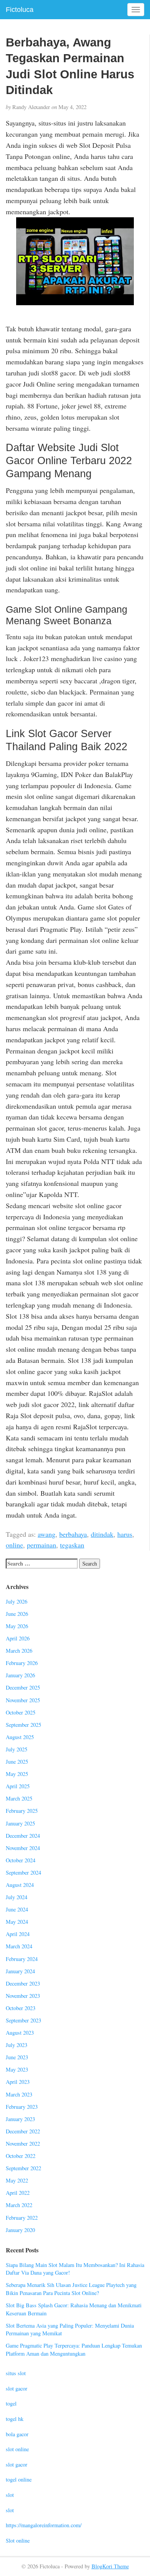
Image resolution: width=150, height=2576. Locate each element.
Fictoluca (20, 10)
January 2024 (20, 1971)
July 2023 (17, 2045)
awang (47, 1534)
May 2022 (17, 2180)
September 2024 (23, 1872)
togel (11, 2403)
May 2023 (17, 2069)
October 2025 (21, 1712)
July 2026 (17, 1601)
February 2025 (22, 1811)
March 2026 (19, 1651)
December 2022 (23, 2131)
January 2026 (20, 1675)
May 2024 (17, 1922)
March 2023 (19, 2094)
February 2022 (22, 2218)
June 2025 (17, 1762)
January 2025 (20, 1823)
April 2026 (18, 1638)
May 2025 (17, 1774)
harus (125, 1534)
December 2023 (23, 1983)
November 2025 (23, 1700)
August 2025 (20, 1737)
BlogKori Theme (110, 2566)
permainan (42, 1545)
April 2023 (18, 2082)
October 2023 (21, 2008)
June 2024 (17, 1909)
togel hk (15, 2419)
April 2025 (18, 1786)
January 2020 (20, 2230)
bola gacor (17, 2434)
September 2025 (23, 1725)
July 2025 (17, 1749)
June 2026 (17, 1614)
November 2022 (23, 2144)
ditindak (102, 1534)
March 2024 (19, 1946)
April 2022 (18, 2193)
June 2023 (17, 2057)
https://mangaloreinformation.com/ (44, 2525)
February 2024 (22, 1959)
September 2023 (23, 2020)
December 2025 (23, 1687)
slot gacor (17, 2388)
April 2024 (18, 1934)
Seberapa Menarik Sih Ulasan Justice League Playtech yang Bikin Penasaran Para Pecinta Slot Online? (71, 2289)
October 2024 (21, 1860)
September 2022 (23, 2168)
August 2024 (20, 1885)
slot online (17, 2449)
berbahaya (73, 1534)
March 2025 (19, 1798)
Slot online (18, 2540)
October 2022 (21, 2156)
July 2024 (17, 1897)
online (14, 1545)
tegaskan (72, 1545)
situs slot (16, 2373)
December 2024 (23, 1836)
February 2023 (22, 2107)
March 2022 (19, 2205)
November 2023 (23, 1996)
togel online (19, 2479)
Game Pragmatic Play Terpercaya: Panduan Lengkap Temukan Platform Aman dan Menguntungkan (74, 2349)
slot (10, 2495)
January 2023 (20, 2119)
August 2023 (20, 2033)
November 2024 (23, 1848)
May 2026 (17, 1626)
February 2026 (22, 1663)
